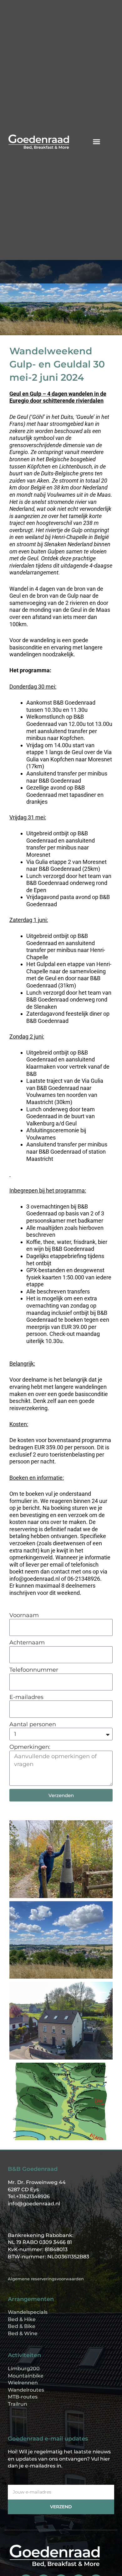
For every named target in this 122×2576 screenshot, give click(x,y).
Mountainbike (26, 2376)
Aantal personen (33, 1724)
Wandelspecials (28, 2312)
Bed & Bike (22, 2326)
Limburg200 (24, 2369)
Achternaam (27, 1642)
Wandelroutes (26, 2390)
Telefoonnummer (34, 1670)
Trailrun (18, 2404)
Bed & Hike (22, 2319)
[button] (97, 142)
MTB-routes (23, 2397)
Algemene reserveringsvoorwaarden (46, 2279)
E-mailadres (26, 1697)
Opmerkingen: (30, 1747)
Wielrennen (23, 2383)
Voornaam (24, 1615)
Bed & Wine (23, 2333)
